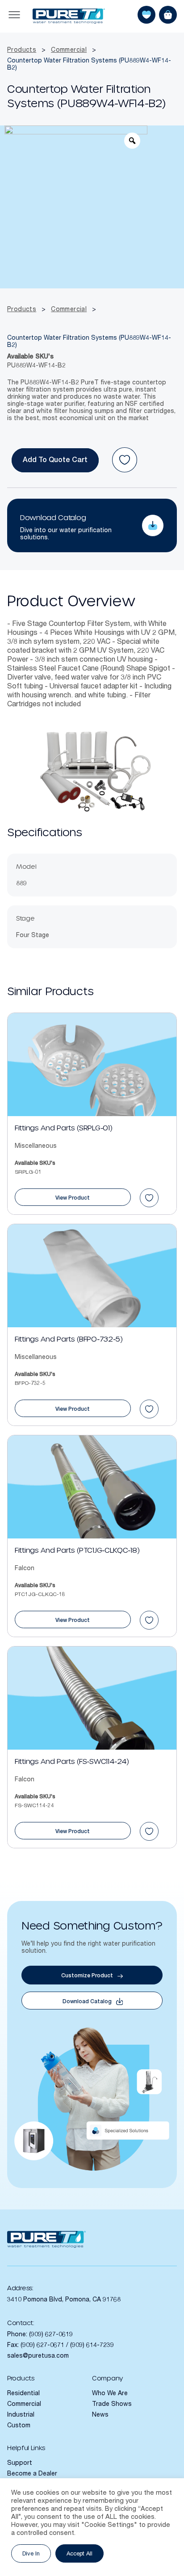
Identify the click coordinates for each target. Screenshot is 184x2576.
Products (22, 50)
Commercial (69, 50)
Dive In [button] (31, 2554)
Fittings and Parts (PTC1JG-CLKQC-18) (77, 1551)
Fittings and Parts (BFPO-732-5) (69, 1340)
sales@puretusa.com (38, 2356)
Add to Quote (46, 461)
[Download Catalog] (153, 525)
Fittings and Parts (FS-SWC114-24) (72, 1762)
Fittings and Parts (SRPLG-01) (63, 1128)
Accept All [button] (79, 2554)
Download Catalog (53, 518)
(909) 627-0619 (51, 2335)
